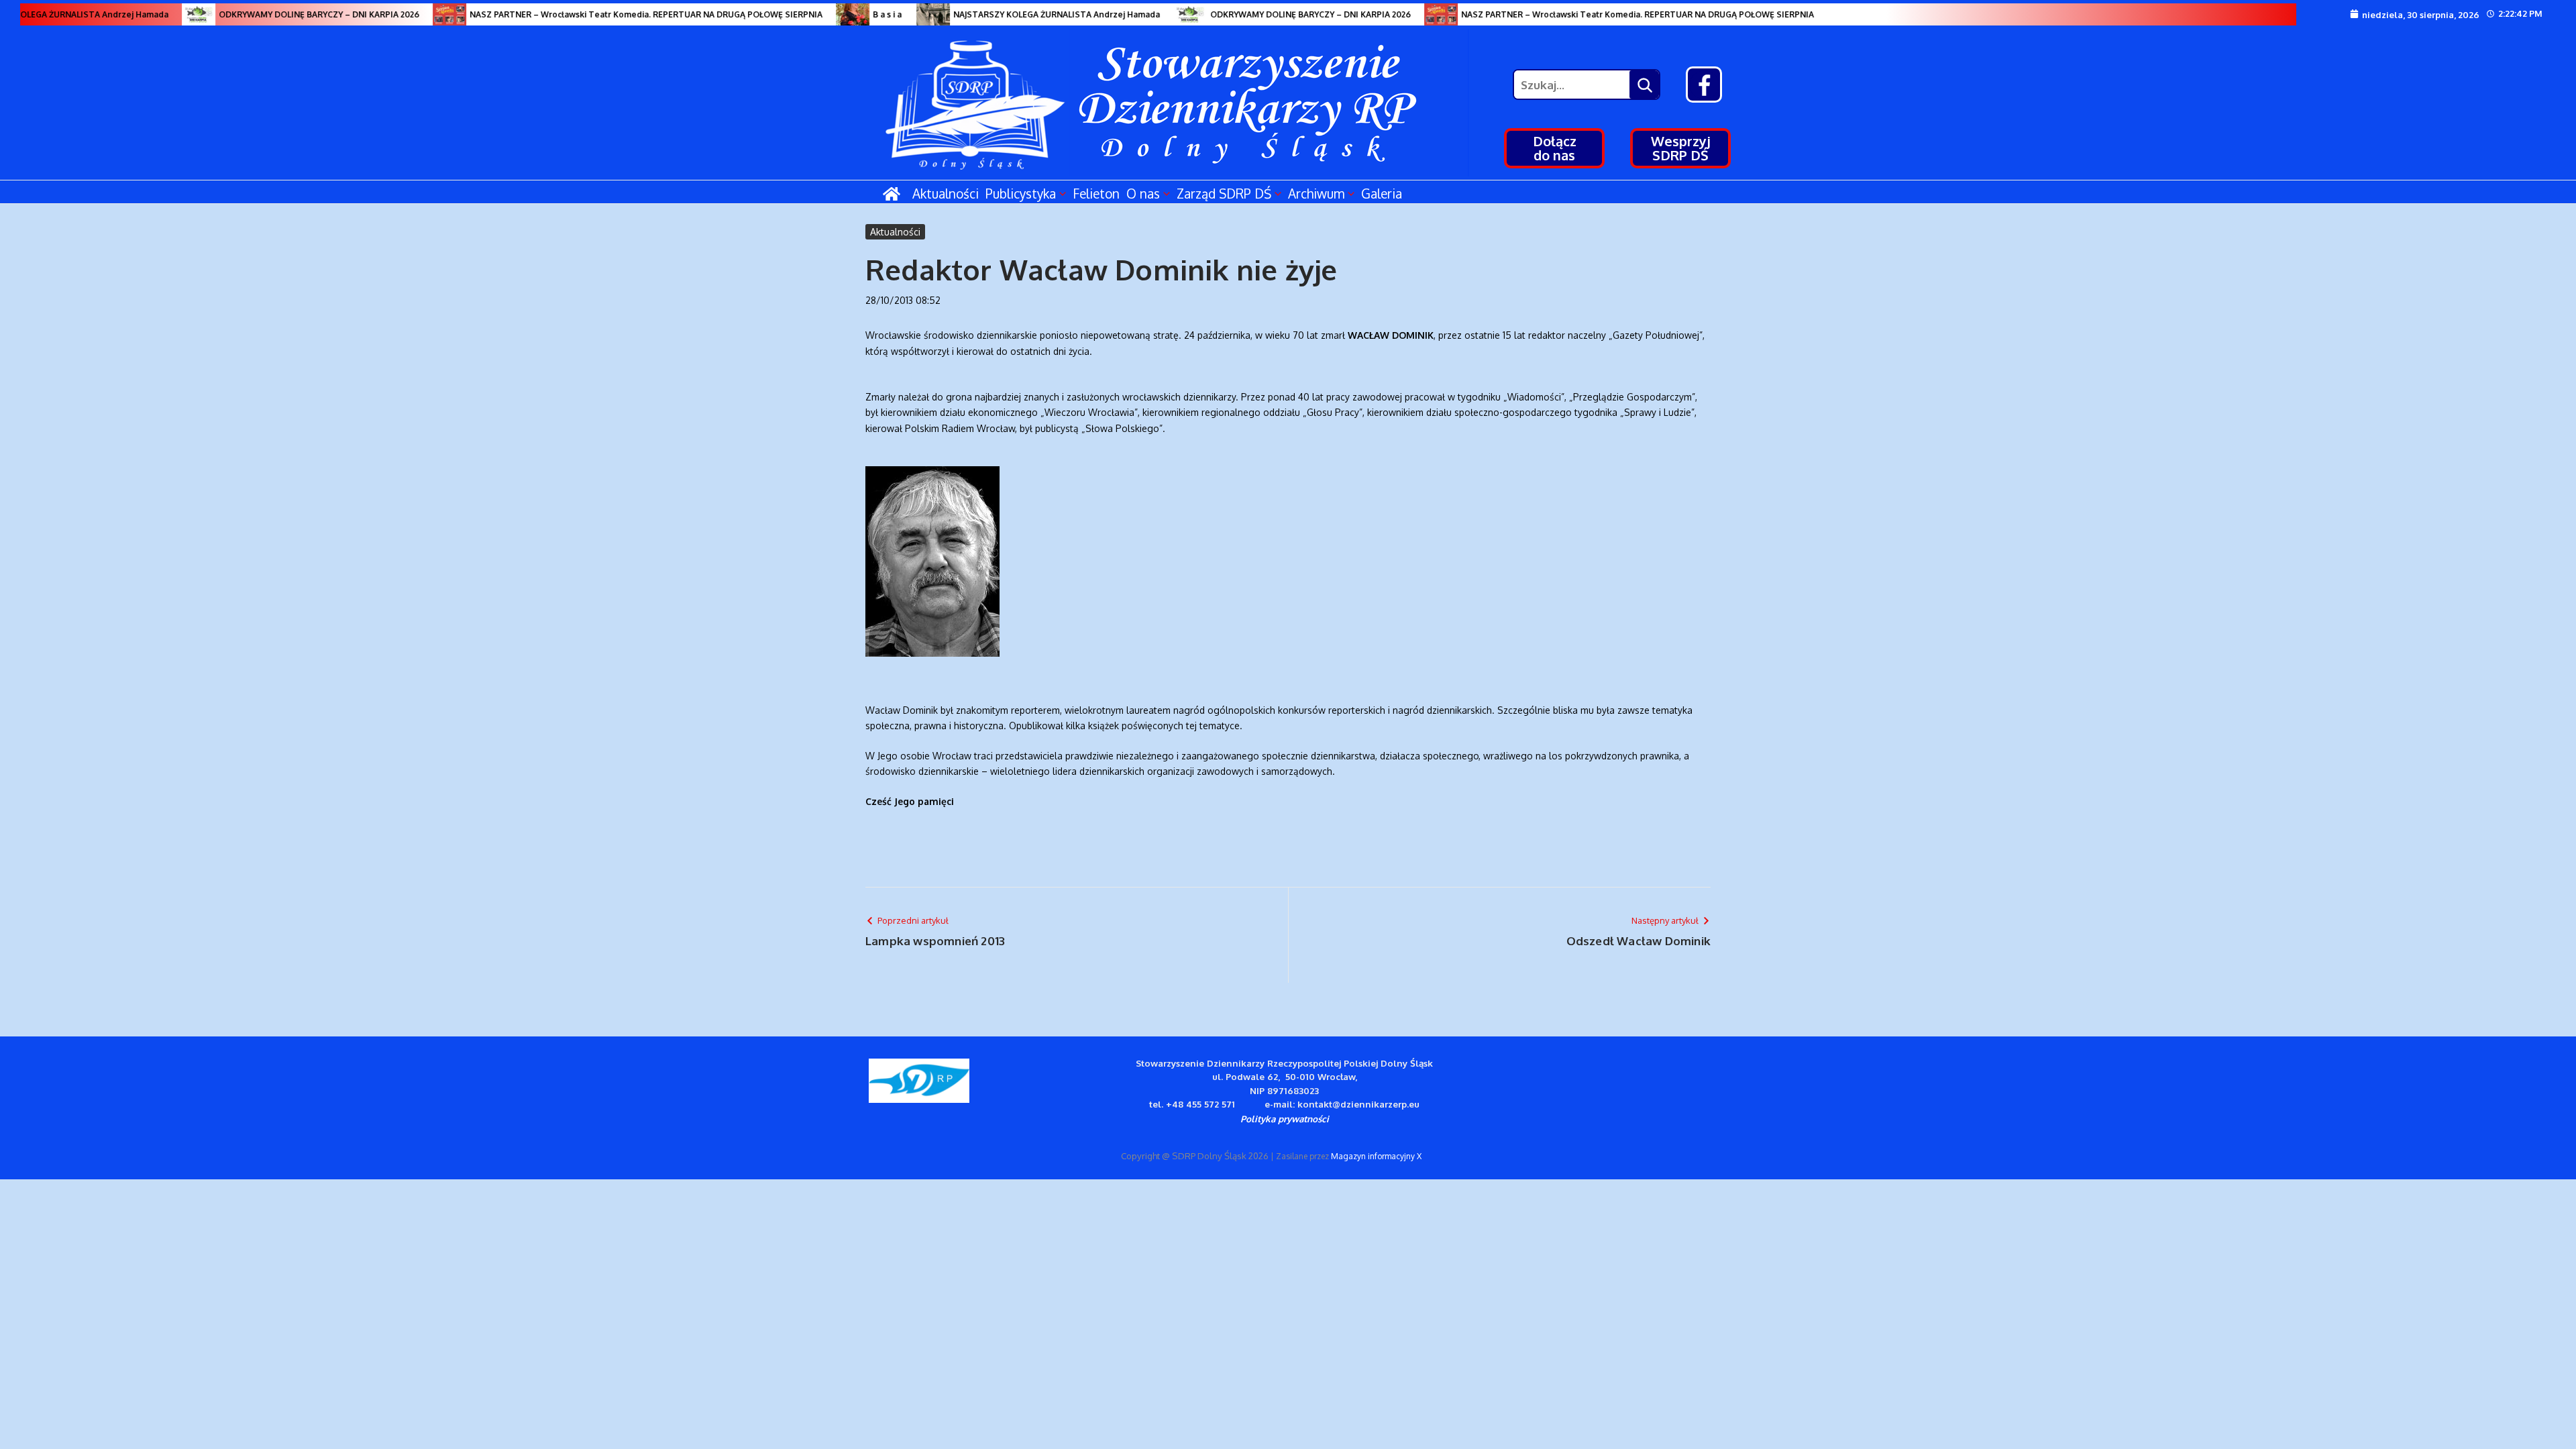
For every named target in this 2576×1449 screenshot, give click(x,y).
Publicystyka (1021, 193)
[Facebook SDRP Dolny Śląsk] (1704, 85)
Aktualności (946, 193)
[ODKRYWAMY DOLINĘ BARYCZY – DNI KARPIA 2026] (170, 14)
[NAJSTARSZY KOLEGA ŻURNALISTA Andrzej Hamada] (905, 14)
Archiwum (1316, 193)
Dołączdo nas (1555, 148)
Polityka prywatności (1285, 1119)
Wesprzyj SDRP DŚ (1681, 148)
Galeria (1382, 193)
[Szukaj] (1644, 85)
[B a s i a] (824, 14)
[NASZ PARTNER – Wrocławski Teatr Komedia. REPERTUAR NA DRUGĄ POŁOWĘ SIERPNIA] (421, 14)
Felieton (1096, 193)
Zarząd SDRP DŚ (1224, 193)
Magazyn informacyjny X (1376, 1156)
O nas (1143, 193)
